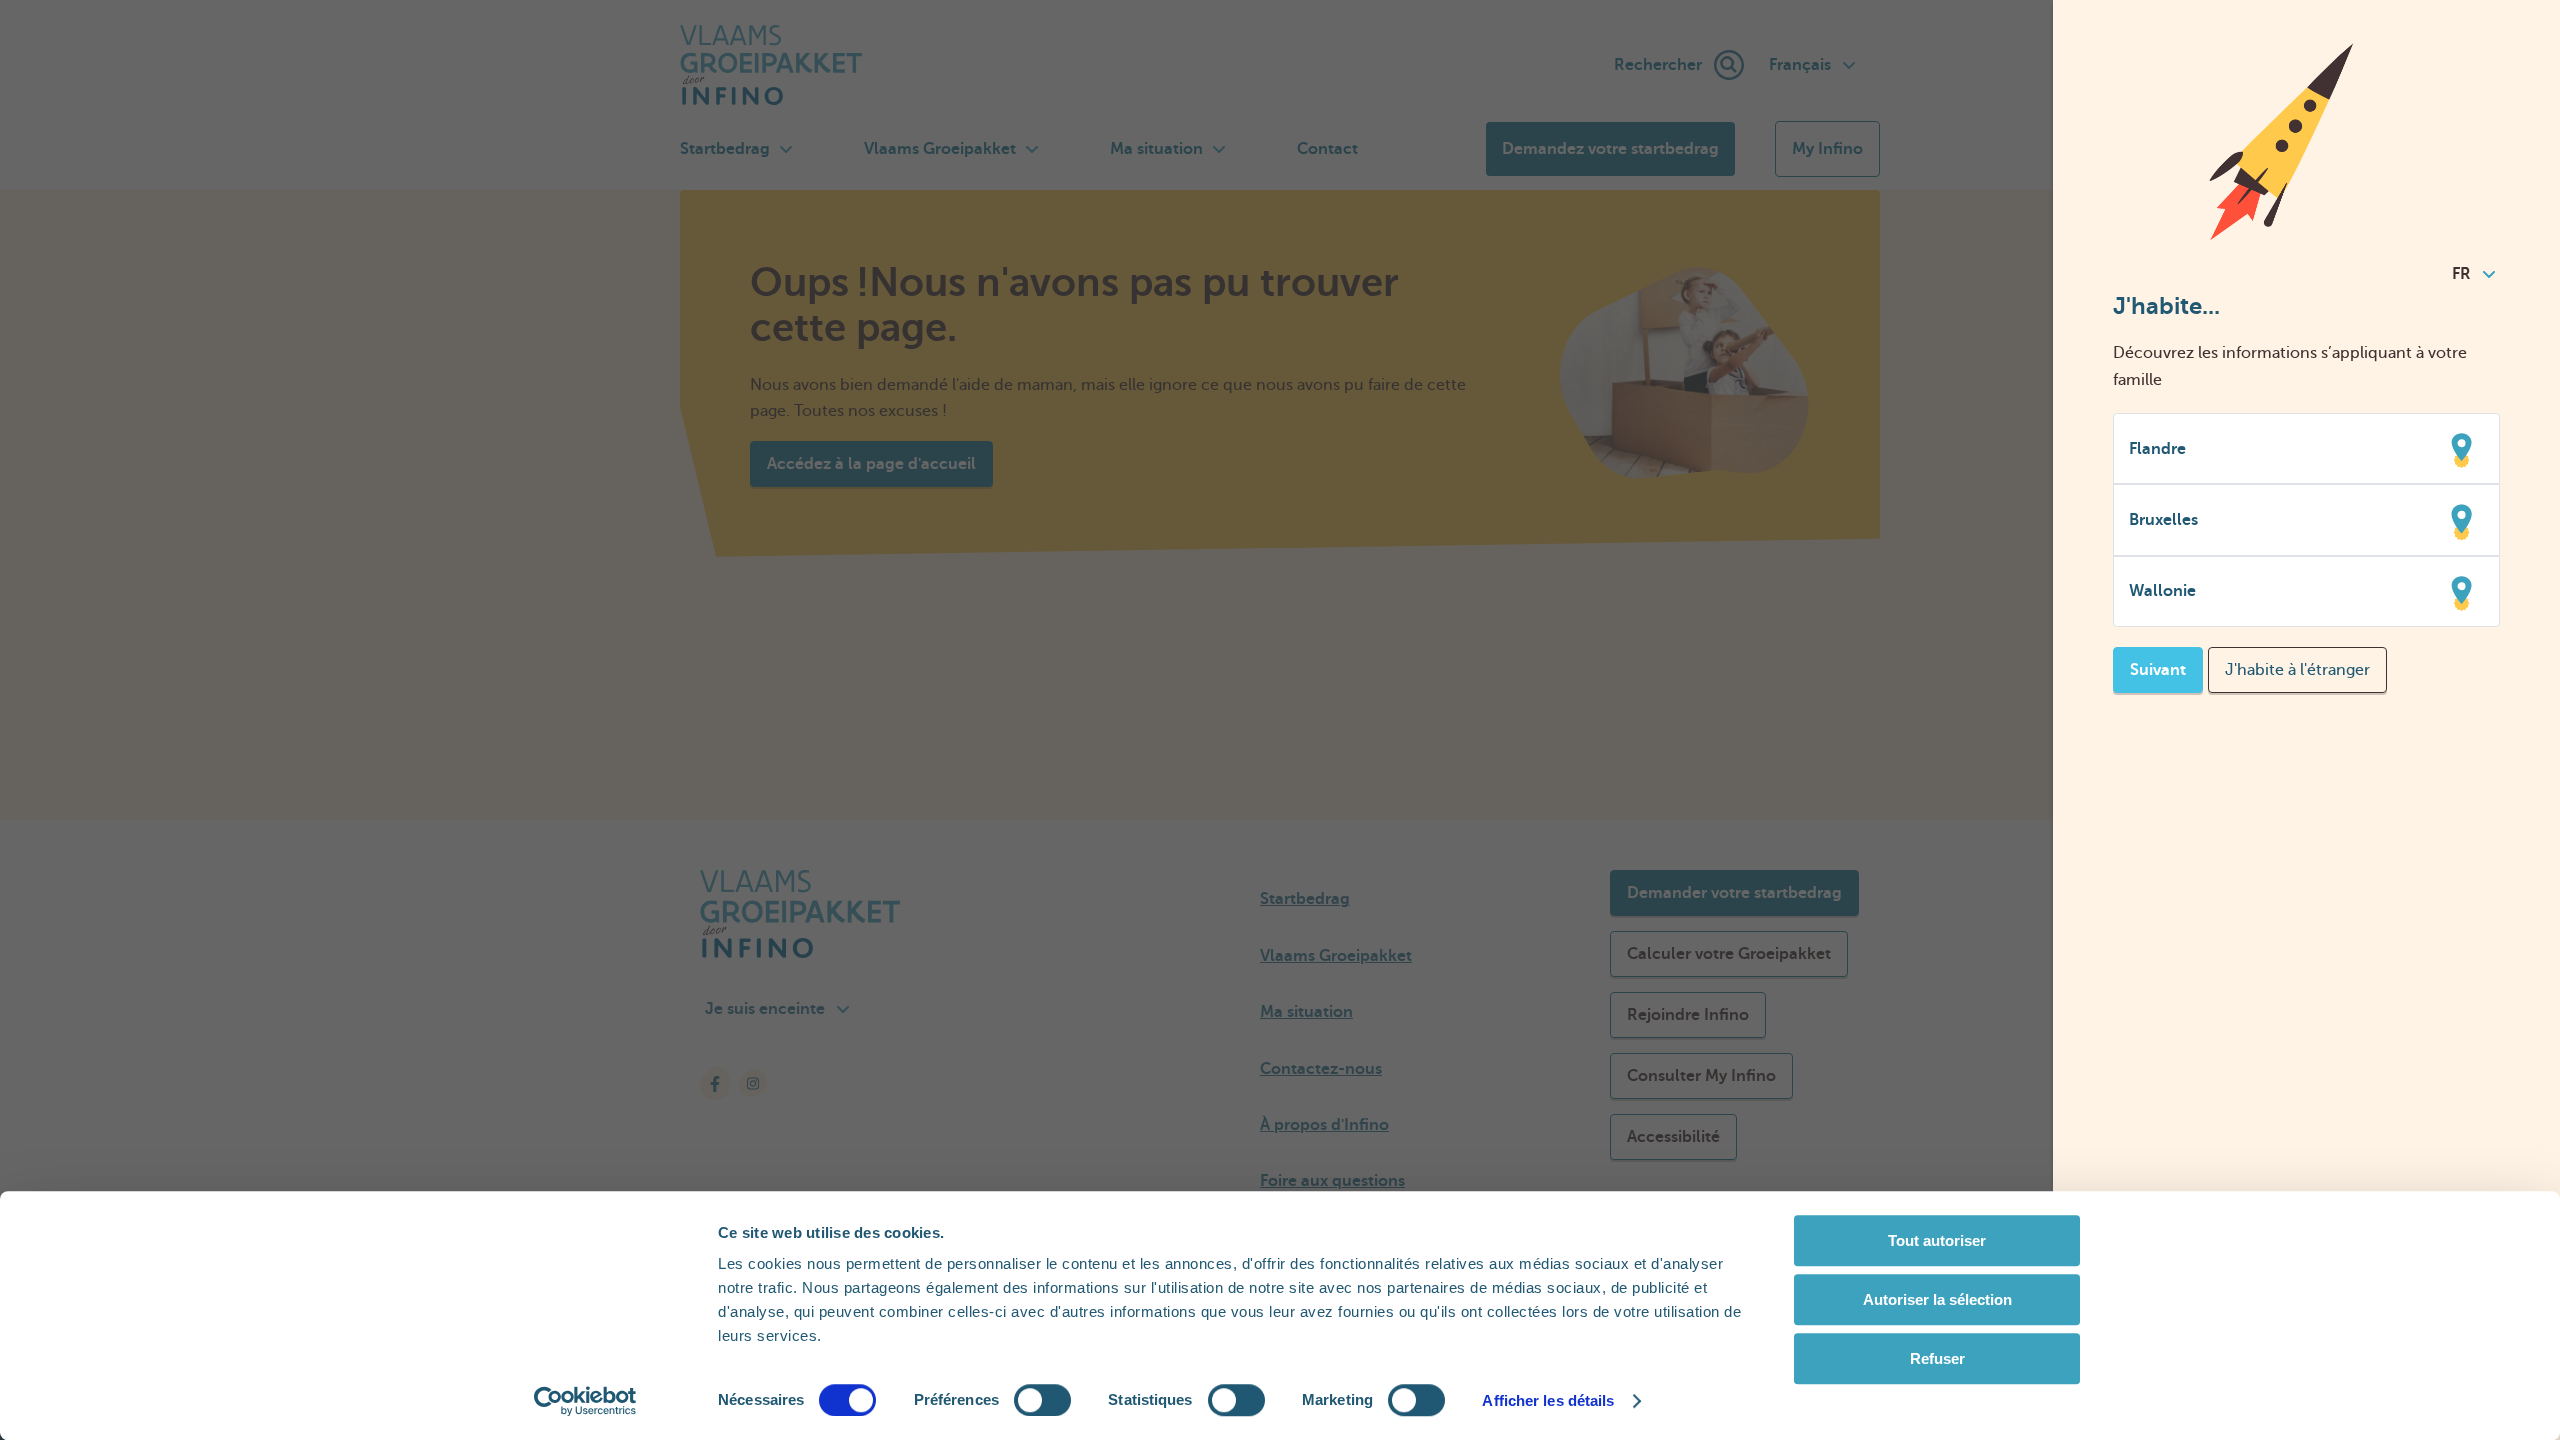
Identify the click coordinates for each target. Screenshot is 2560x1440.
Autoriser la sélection (1937, 1299)
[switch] (1042, 1400)
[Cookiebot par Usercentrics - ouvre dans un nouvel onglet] (585, 1401)
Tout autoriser (1937, 1240)
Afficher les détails (1548, 1400)
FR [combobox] (2461, 274)
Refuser (1937, 1358)
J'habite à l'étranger (2297, 670)
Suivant (2158, 670)
